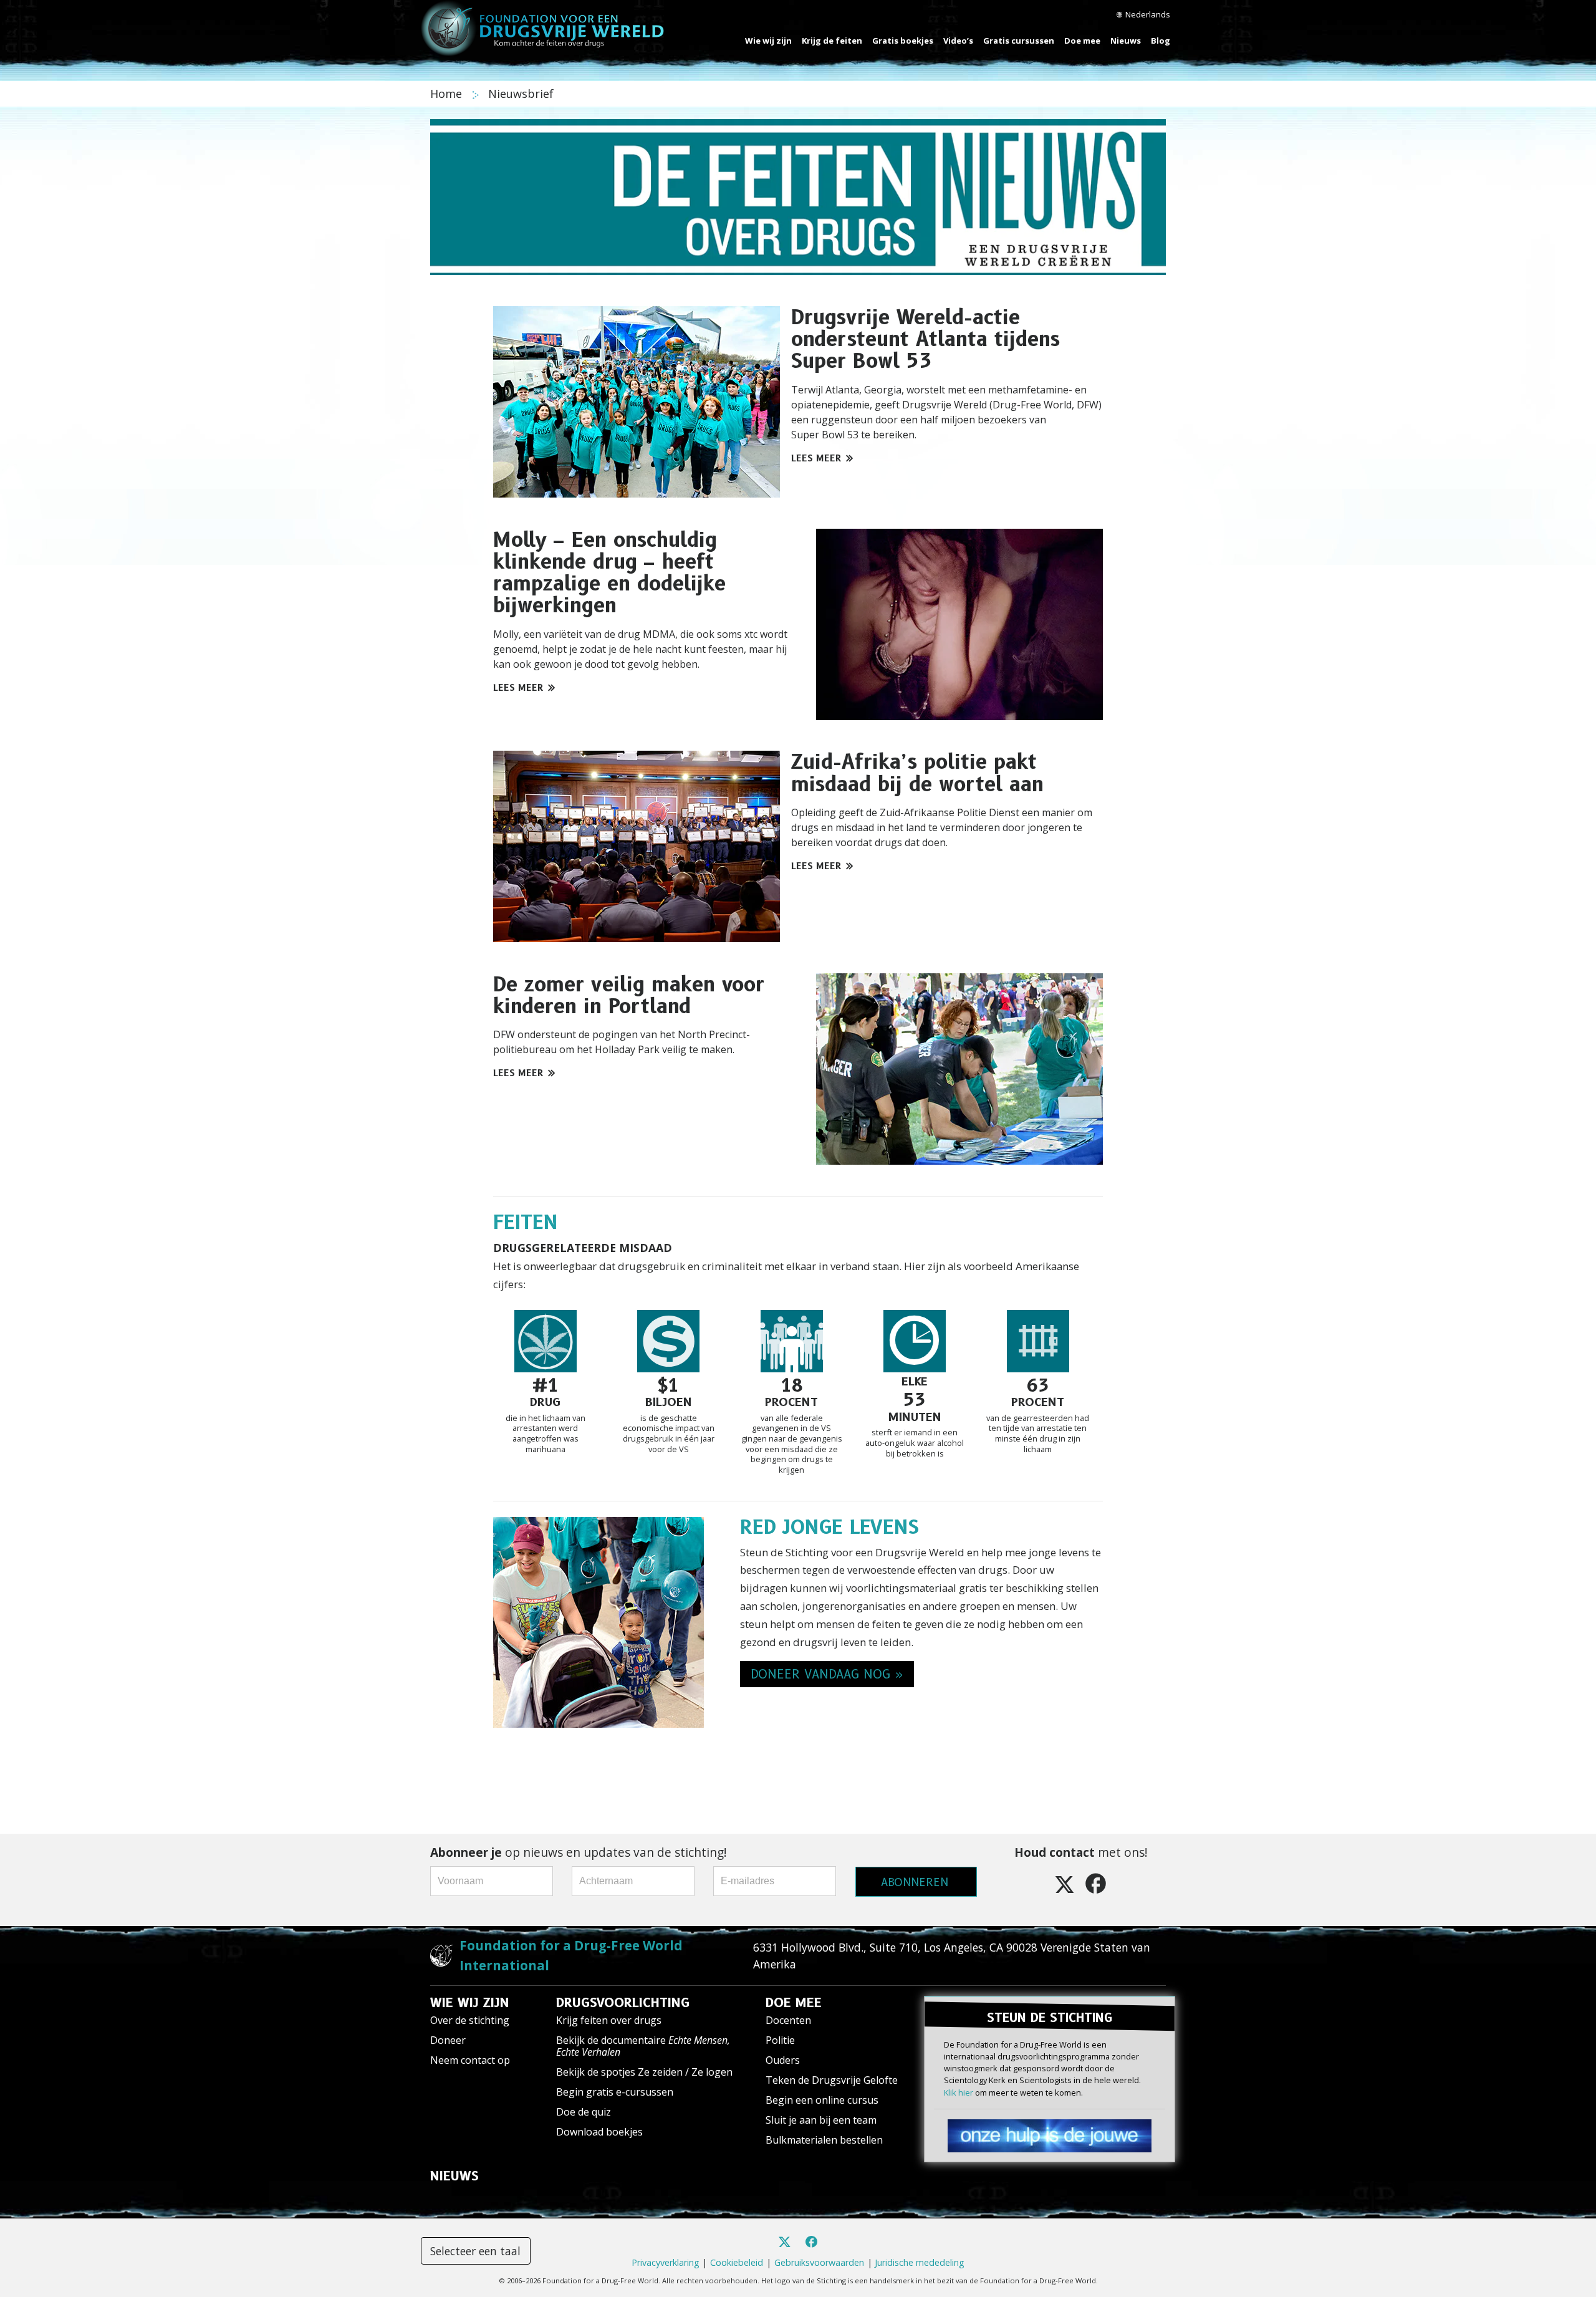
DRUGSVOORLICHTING (623, 2003)
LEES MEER (816, 458)
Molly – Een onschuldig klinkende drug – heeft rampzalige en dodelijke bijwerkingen (609, 573)
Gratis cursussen (1019, 41)
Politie (780, 2040)
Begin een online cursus (822, 2100)
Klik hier (959, 2092)
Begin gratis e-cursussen (615, 2092)
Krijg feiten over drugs (609, 2020)
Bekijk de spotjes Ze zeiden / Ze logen (644, 2072)
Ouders (783, 2060)
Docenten (788, 2020)
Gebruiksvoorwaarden (819, 2262)
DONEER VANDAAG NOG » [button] (827, 1674)
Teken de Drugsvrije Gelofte (832, 2080)
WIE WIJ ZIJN (470, 2003)
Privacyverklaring (666, 2262)
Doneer (448, 2040)
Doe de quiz (584, 2112)
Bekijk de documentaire (643, 2046)
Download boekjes (599, 2132)
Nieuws (1126, 41)
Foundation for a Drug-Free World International (571, 1955)
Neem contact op (470, 2060)
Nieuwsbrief (521, 94)
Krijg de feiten (832, 41)
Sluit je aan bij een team (821, 2120)
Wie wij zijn (768, 41)
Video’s (958, 41)
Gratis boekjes (903, 41)
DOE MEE (794, 2003)
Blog (1161, 41)
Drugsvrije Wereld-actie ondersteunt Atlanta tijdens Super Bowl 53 (925, 339)
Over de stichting (470, 2020)
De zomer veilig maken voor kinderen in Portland (629, 995)
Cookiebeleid (737, 2262)
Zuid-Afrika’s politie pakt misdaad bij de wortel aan (917, 773)
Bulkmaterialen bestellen (824, 2140)
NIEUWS (454, 2176)
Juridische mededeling (920, 2262)
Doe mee (1082, 41)
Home (448, 94)
